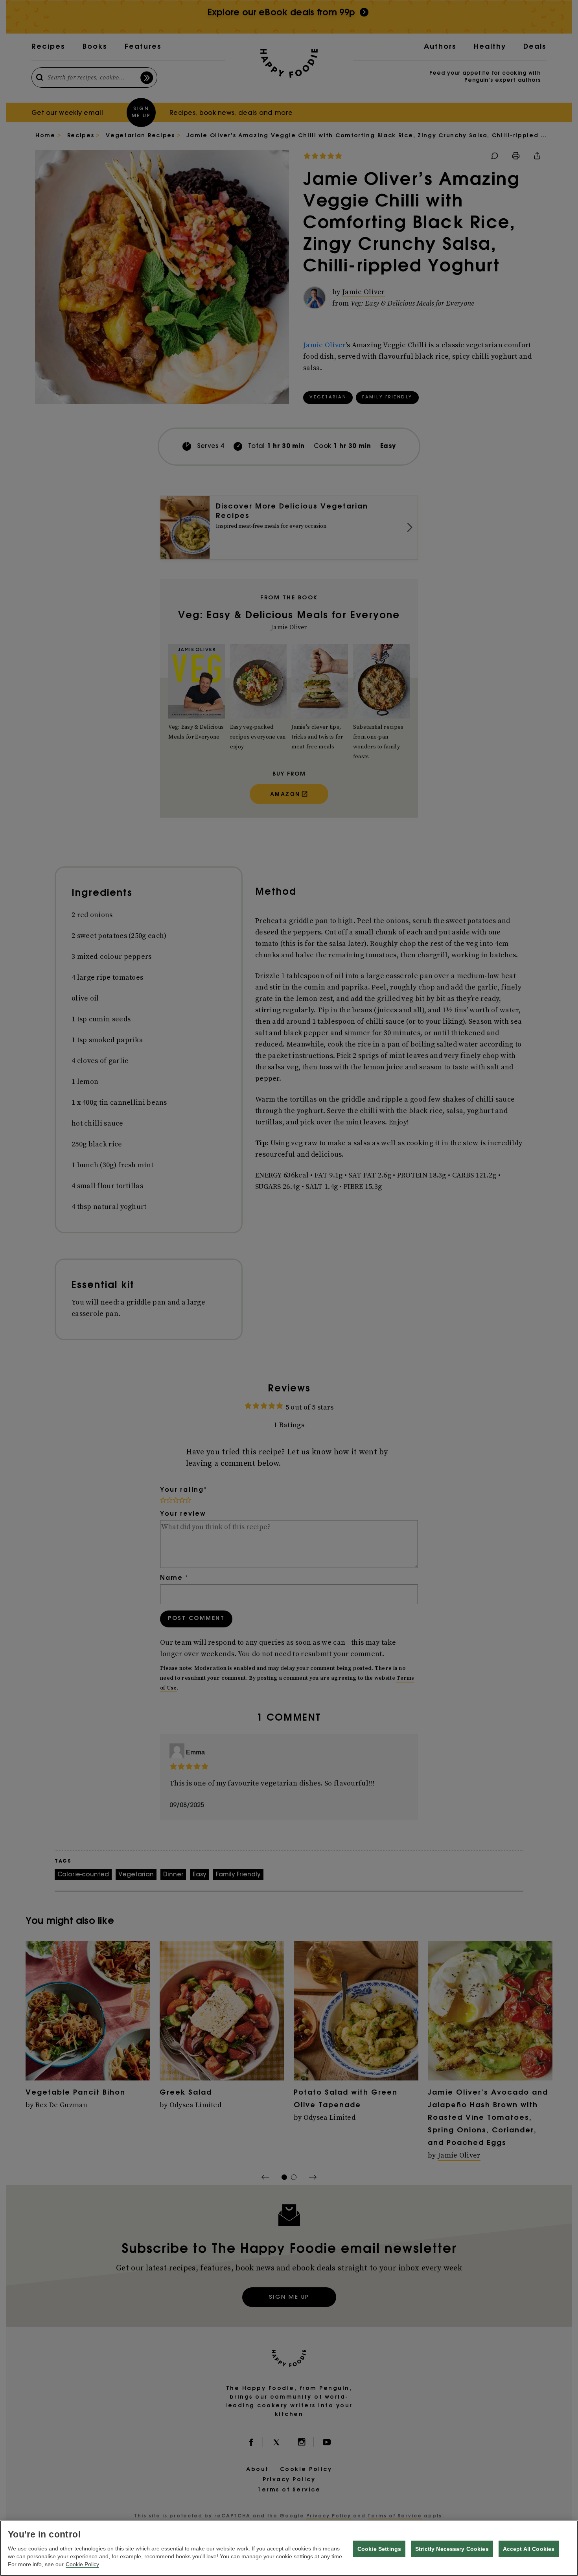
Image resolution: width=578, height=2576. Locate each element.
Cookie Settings (379, 2549)
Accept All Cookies (529, 2549)
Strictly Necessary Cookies (452, 2549)
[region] (289, 2548)
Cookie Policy (82, 2564)
